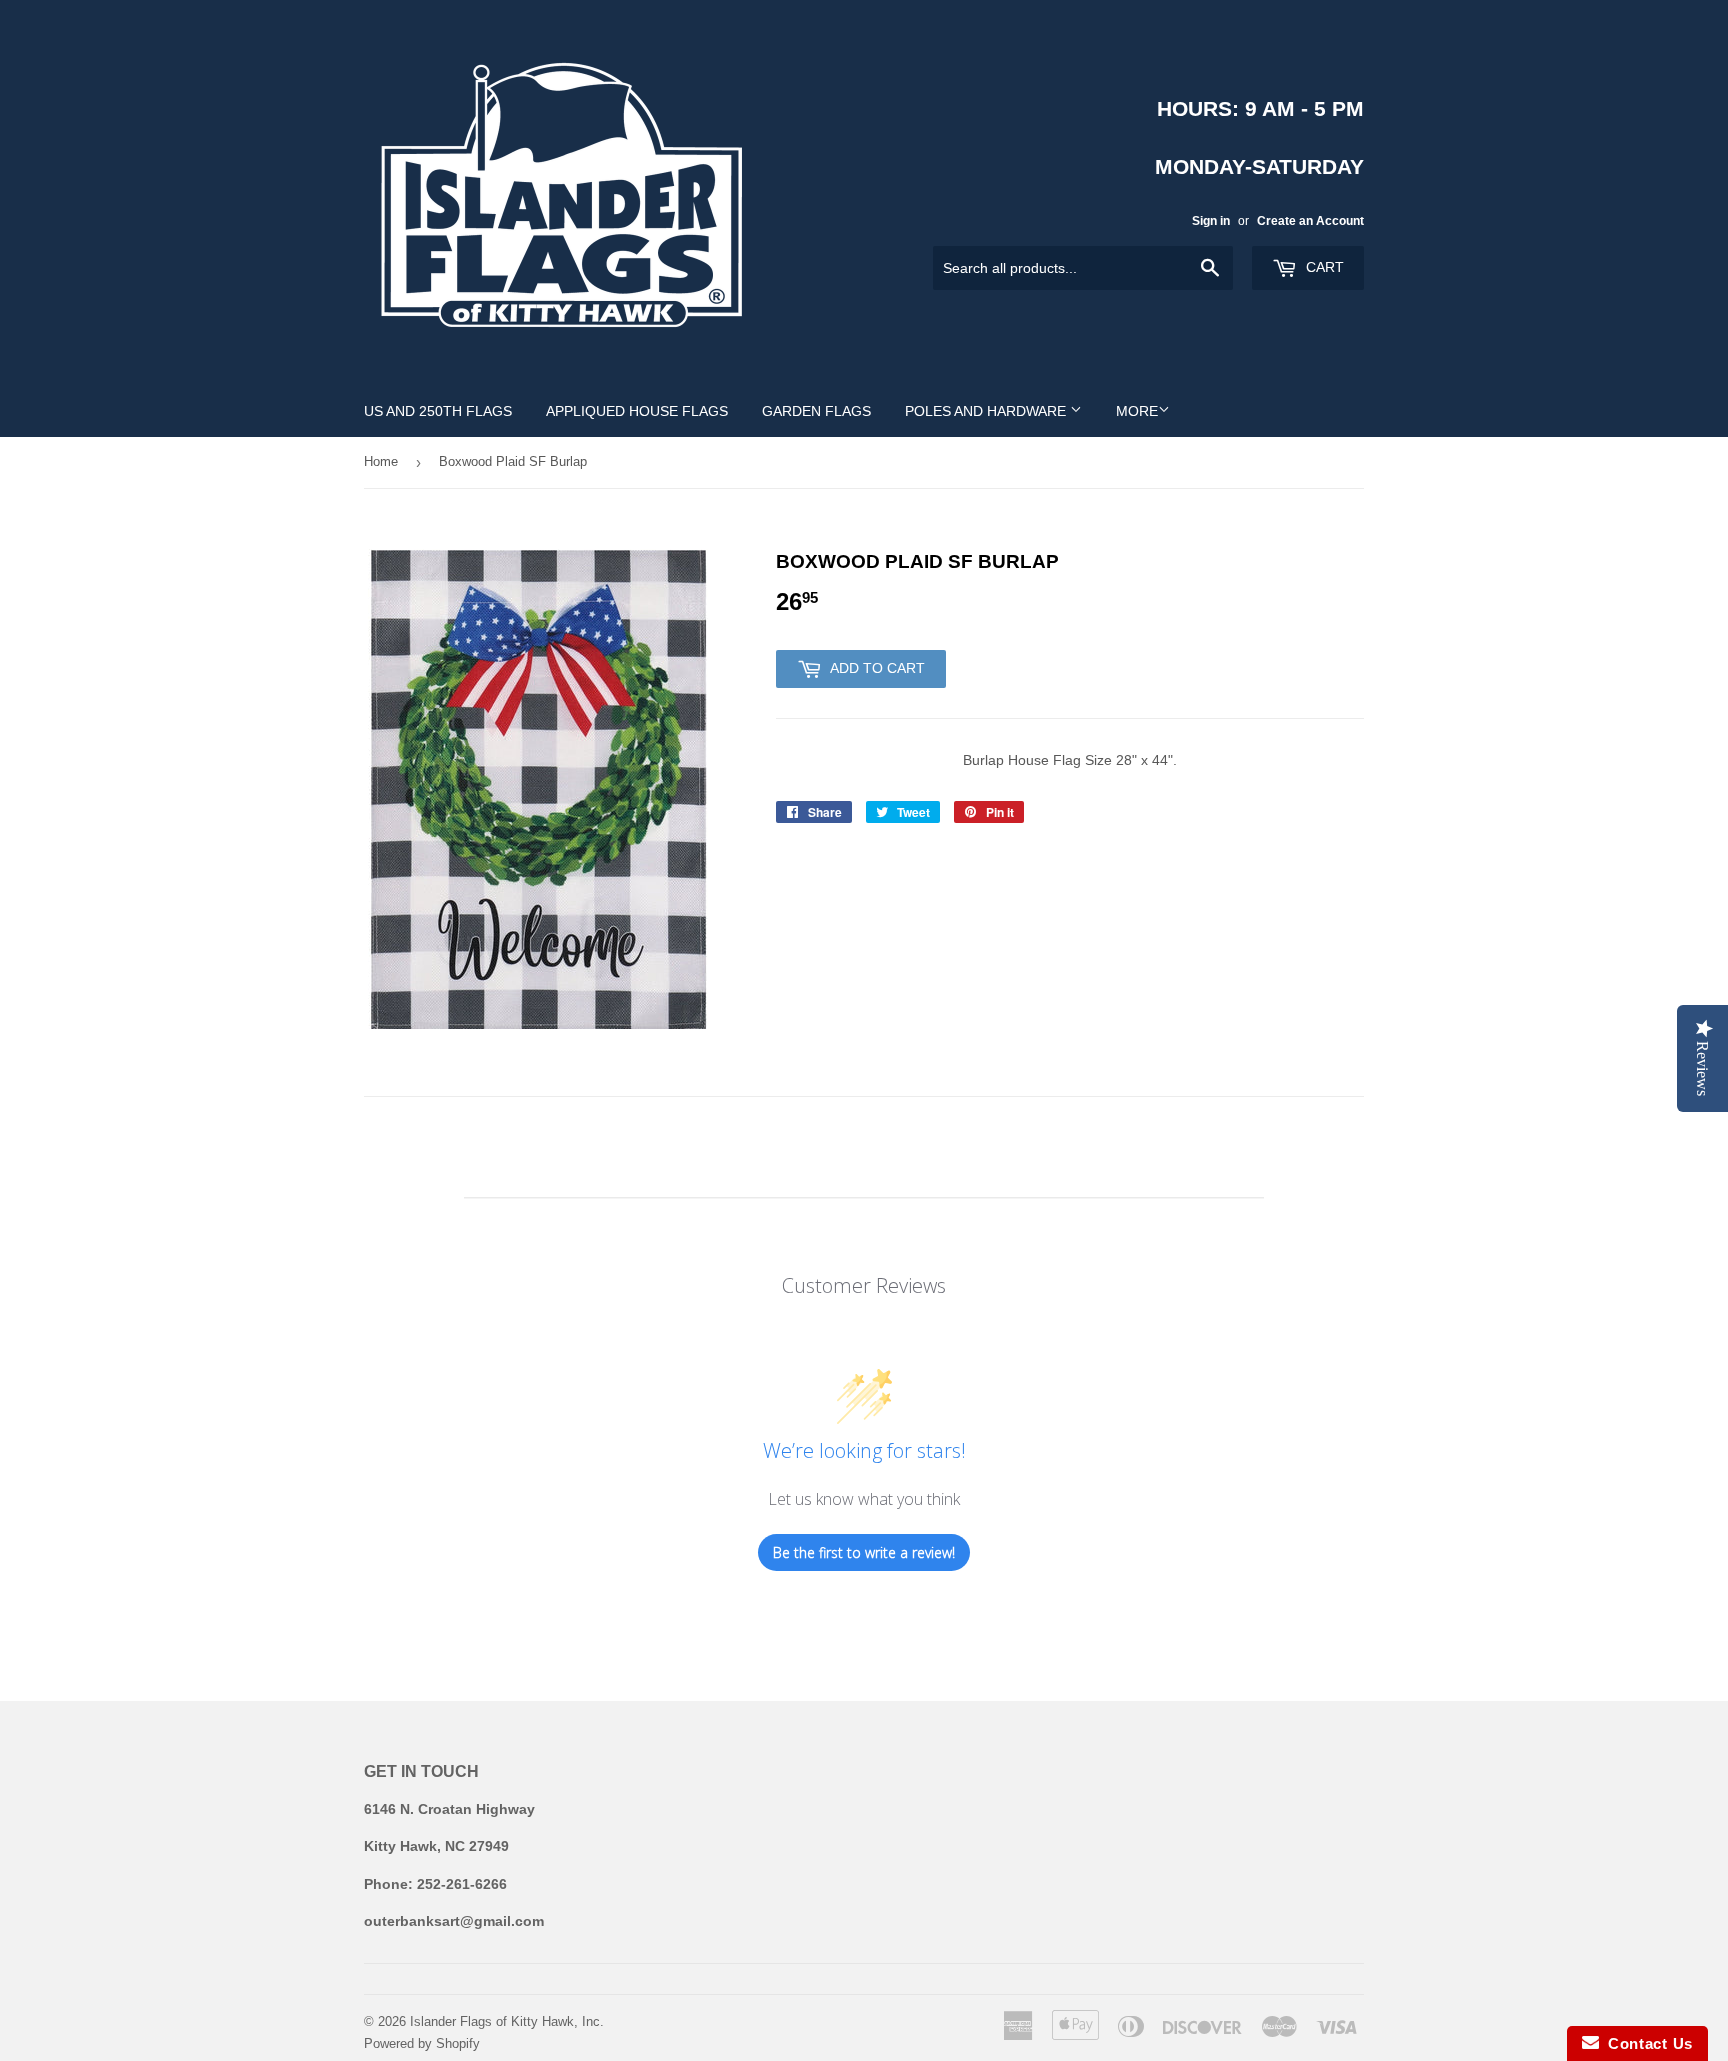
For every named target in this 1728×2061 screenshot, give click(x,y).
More (1137, 411)
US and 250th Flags (438, 411)
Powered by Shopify (422, 2043)
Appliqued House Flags (637, 411)
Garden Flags (816, 411)
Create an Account (1310, 221)
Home (381, 461)
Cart (1323, 267)
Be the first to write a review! (864, 1552)
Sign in (1211, 221)
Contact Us (1646, 2043)
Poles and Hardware (987, 411)
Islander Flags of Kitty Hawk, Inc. (507, 2021)
